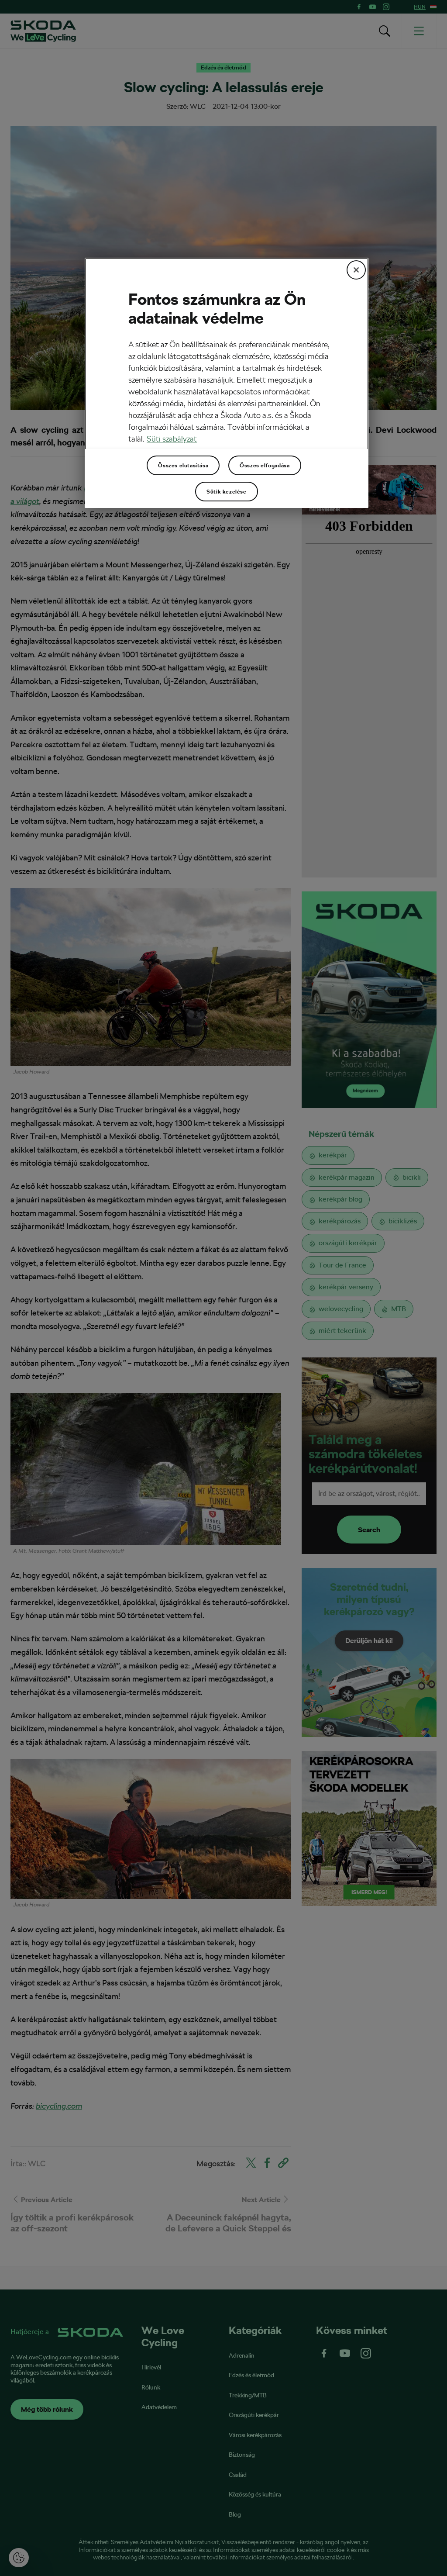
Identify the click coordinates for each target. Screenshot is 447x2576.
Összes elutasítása (183, 466)
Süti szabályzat (172, 439)
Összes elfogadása (265, 466)
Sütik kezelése (226, 492)
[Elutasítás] (356, 270)
